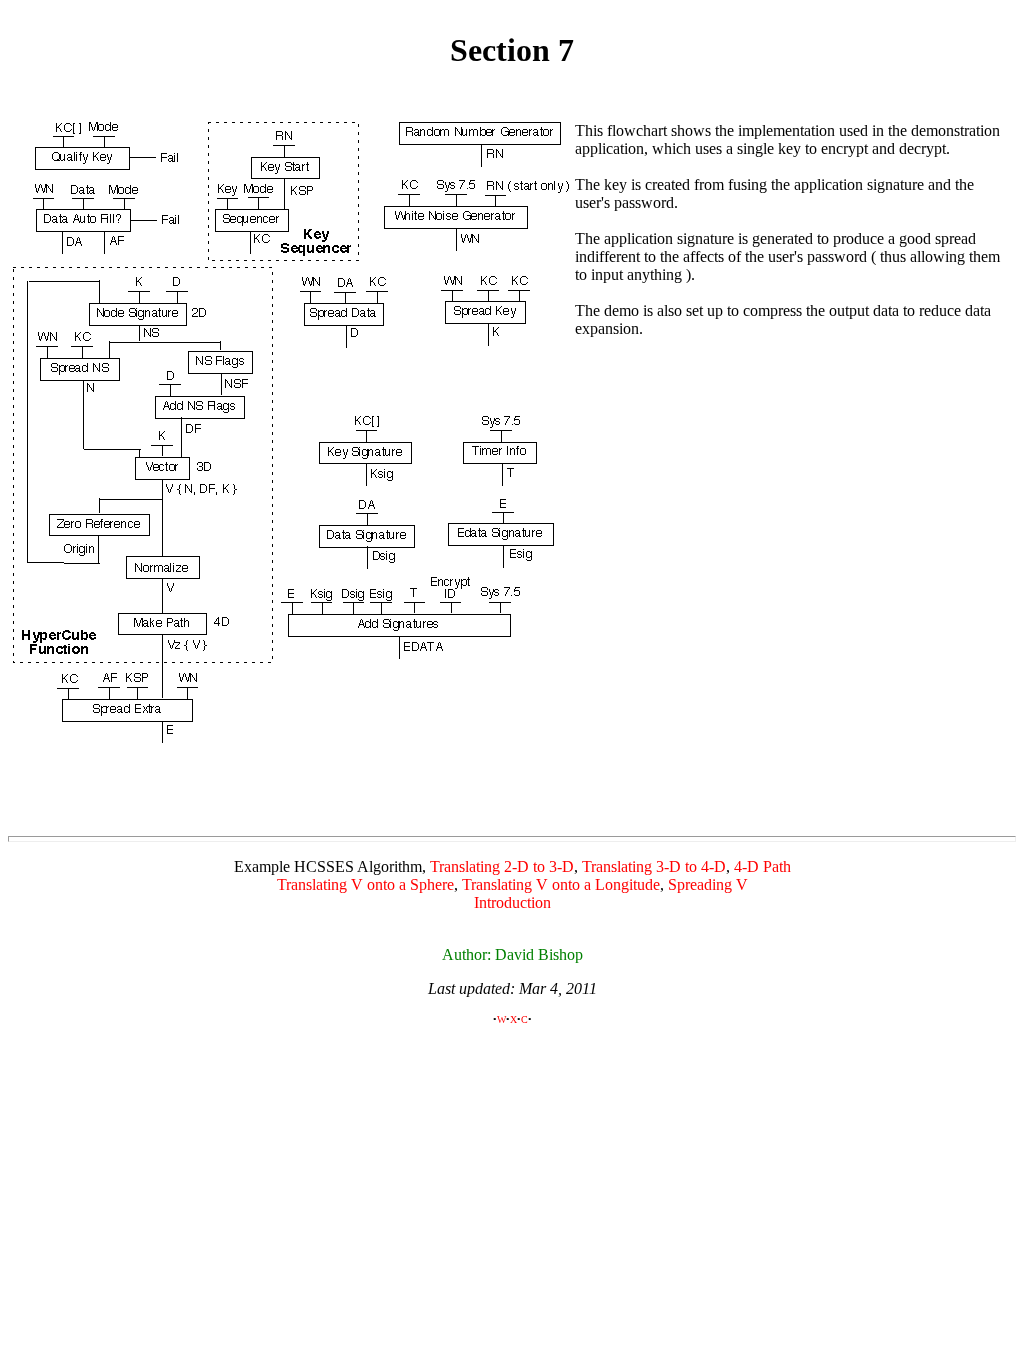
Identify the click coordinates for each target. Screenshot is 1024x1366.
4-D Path (762, 866)
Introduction (512, 902)
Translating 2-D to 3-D (502, 866)
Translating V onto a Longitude (561, 884)
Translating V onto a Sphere (365, 884)
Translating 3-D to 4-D (654, 866)
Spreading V (708, 884)
